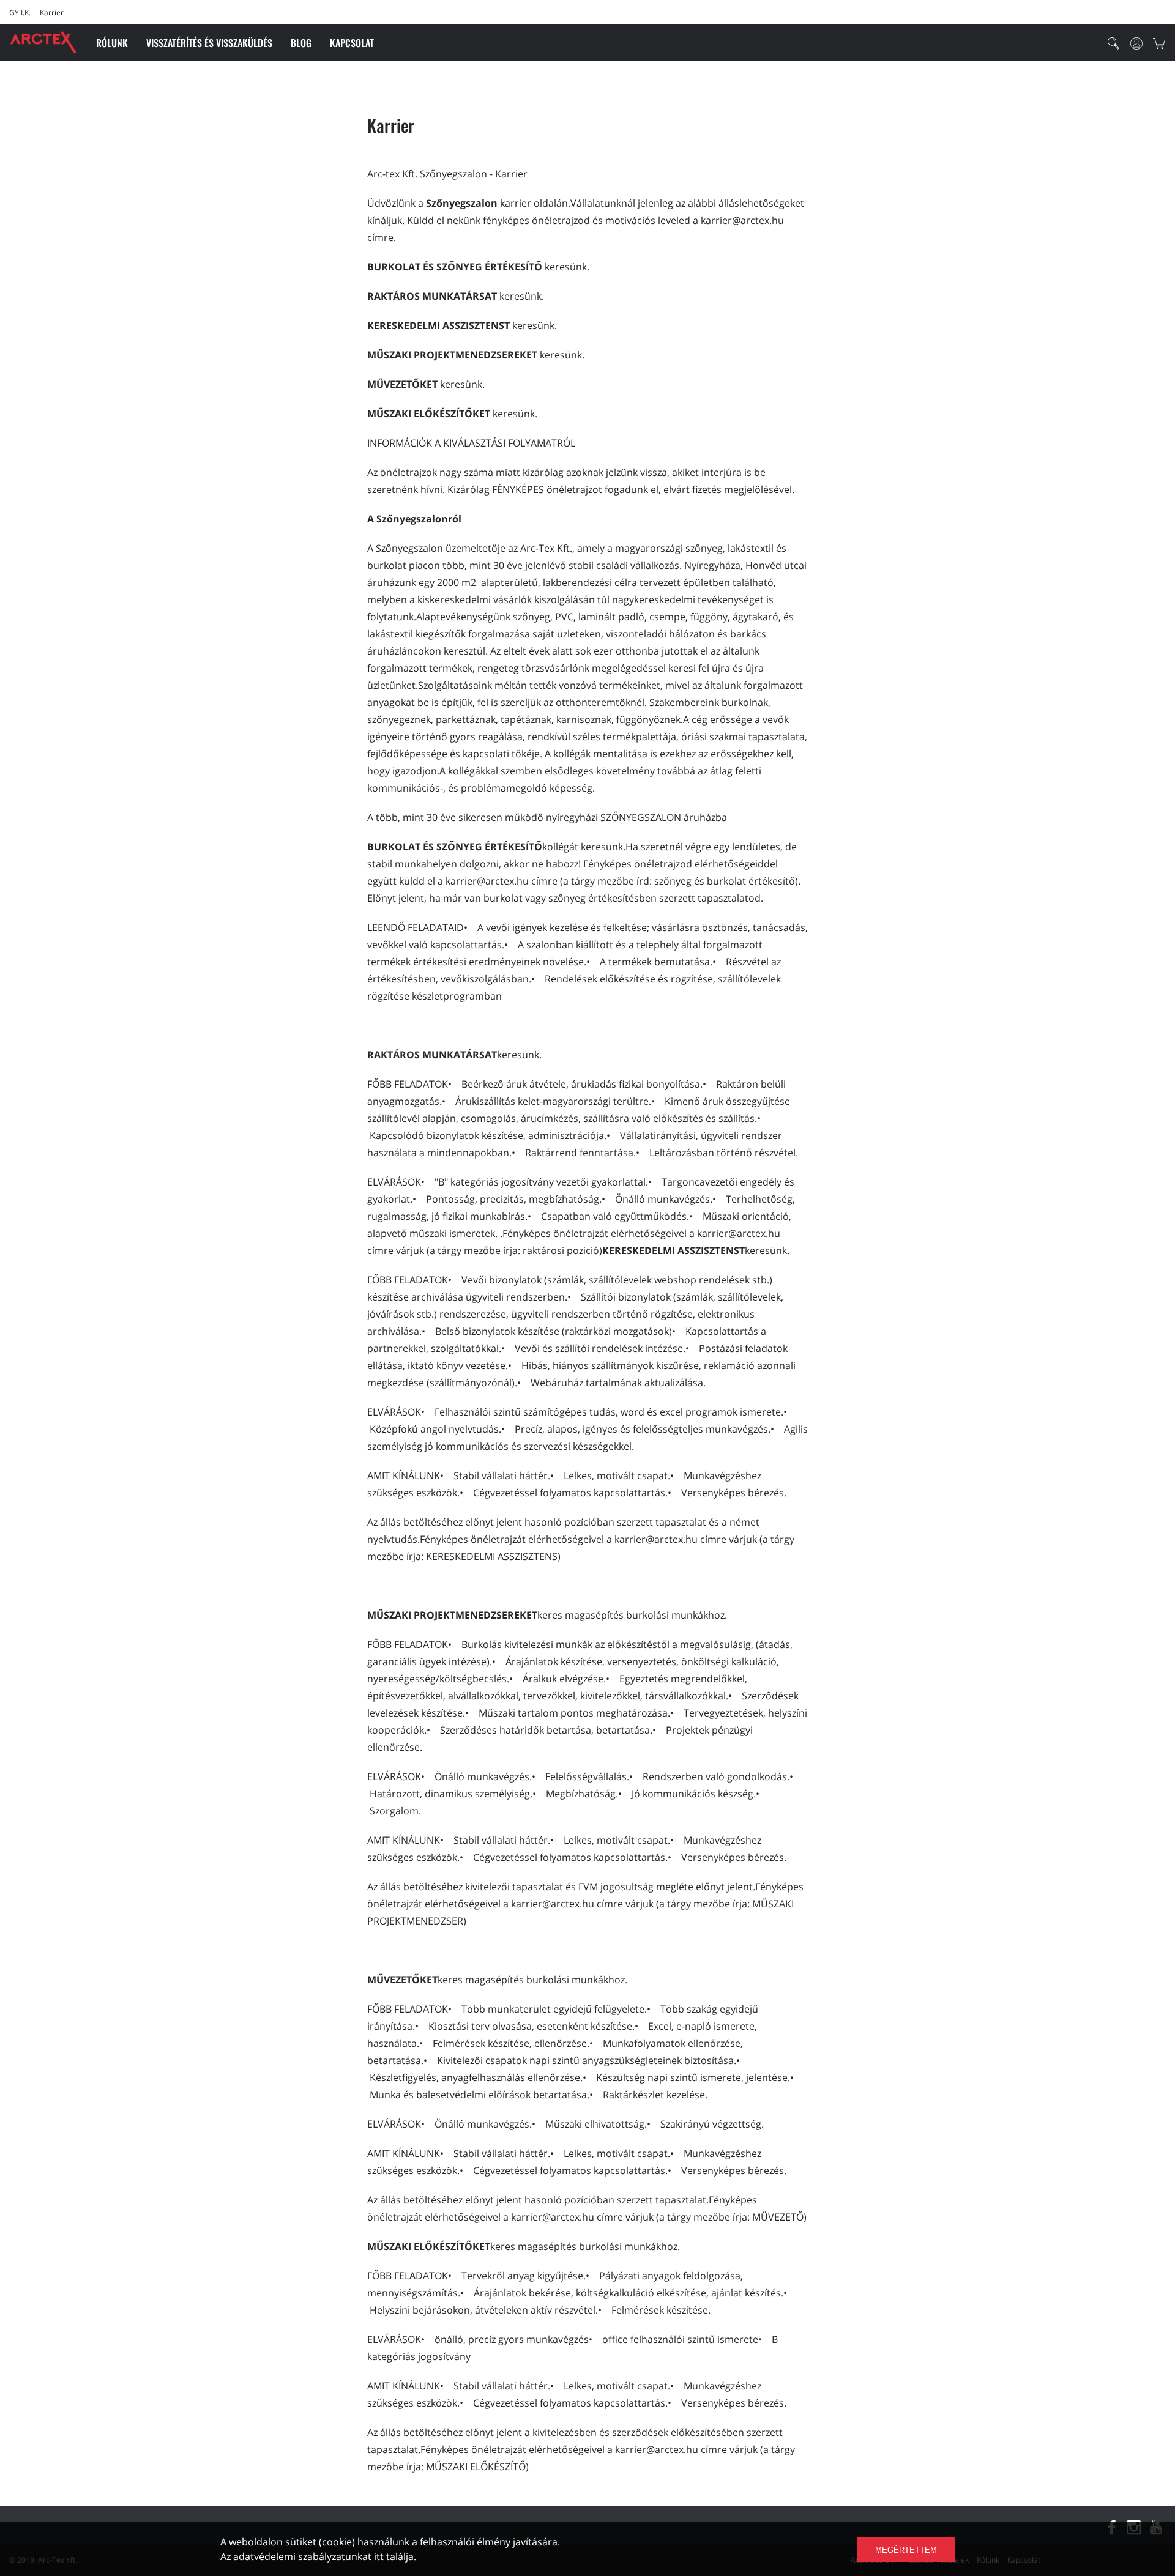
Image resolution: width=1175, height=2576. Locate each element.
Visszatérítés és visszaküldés (209, 43)
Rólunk (112, 43)
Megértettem (906, 2550)
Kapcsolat (352, 43)
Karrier (52, 13)
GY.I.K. (20, 13)
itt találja (394, 2556)
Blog (301, 43)
